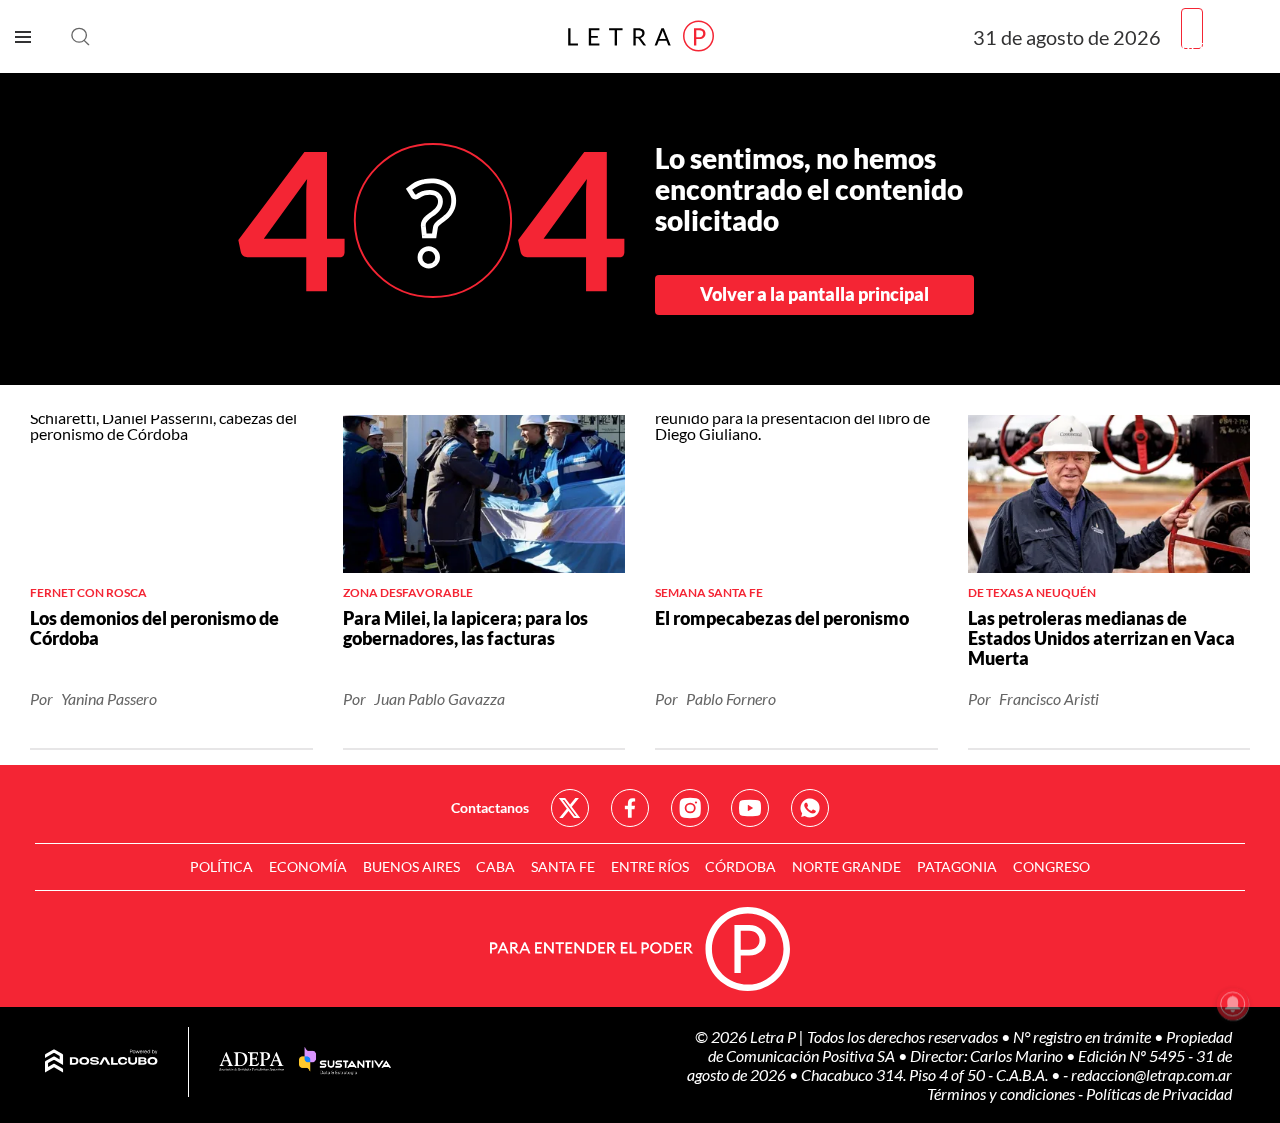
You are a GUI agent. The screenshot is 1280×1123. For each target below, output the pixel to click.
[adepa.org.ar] (251, 1062)
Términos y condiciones (1002, 1093)
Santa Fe (563, 866)
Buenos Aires (411, 866)
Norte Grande (846, 866)
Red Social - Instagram (690, 808)
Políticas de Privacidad (1159, 1093)
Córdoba (740, 866)
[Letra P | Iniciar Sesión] (1192, 28)
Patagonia (957, 866)
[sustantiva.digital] (345, 1062)
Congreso (1051, 866)
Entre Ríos (650, 866)
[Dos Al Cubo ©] (101, 1062)
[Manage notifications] (1233, 1004)
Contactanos (490, 807)
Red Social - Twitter (570, 808)
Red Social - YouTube (750, 808)
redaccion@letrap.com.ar (1151, 1074)
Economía (308, 866)
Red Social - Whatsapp (810, 808)
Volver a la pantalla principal (814, 294)
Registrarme (1223, 44)
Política (221, 866)
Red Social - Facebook (630, 808)
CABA (495, 866)
